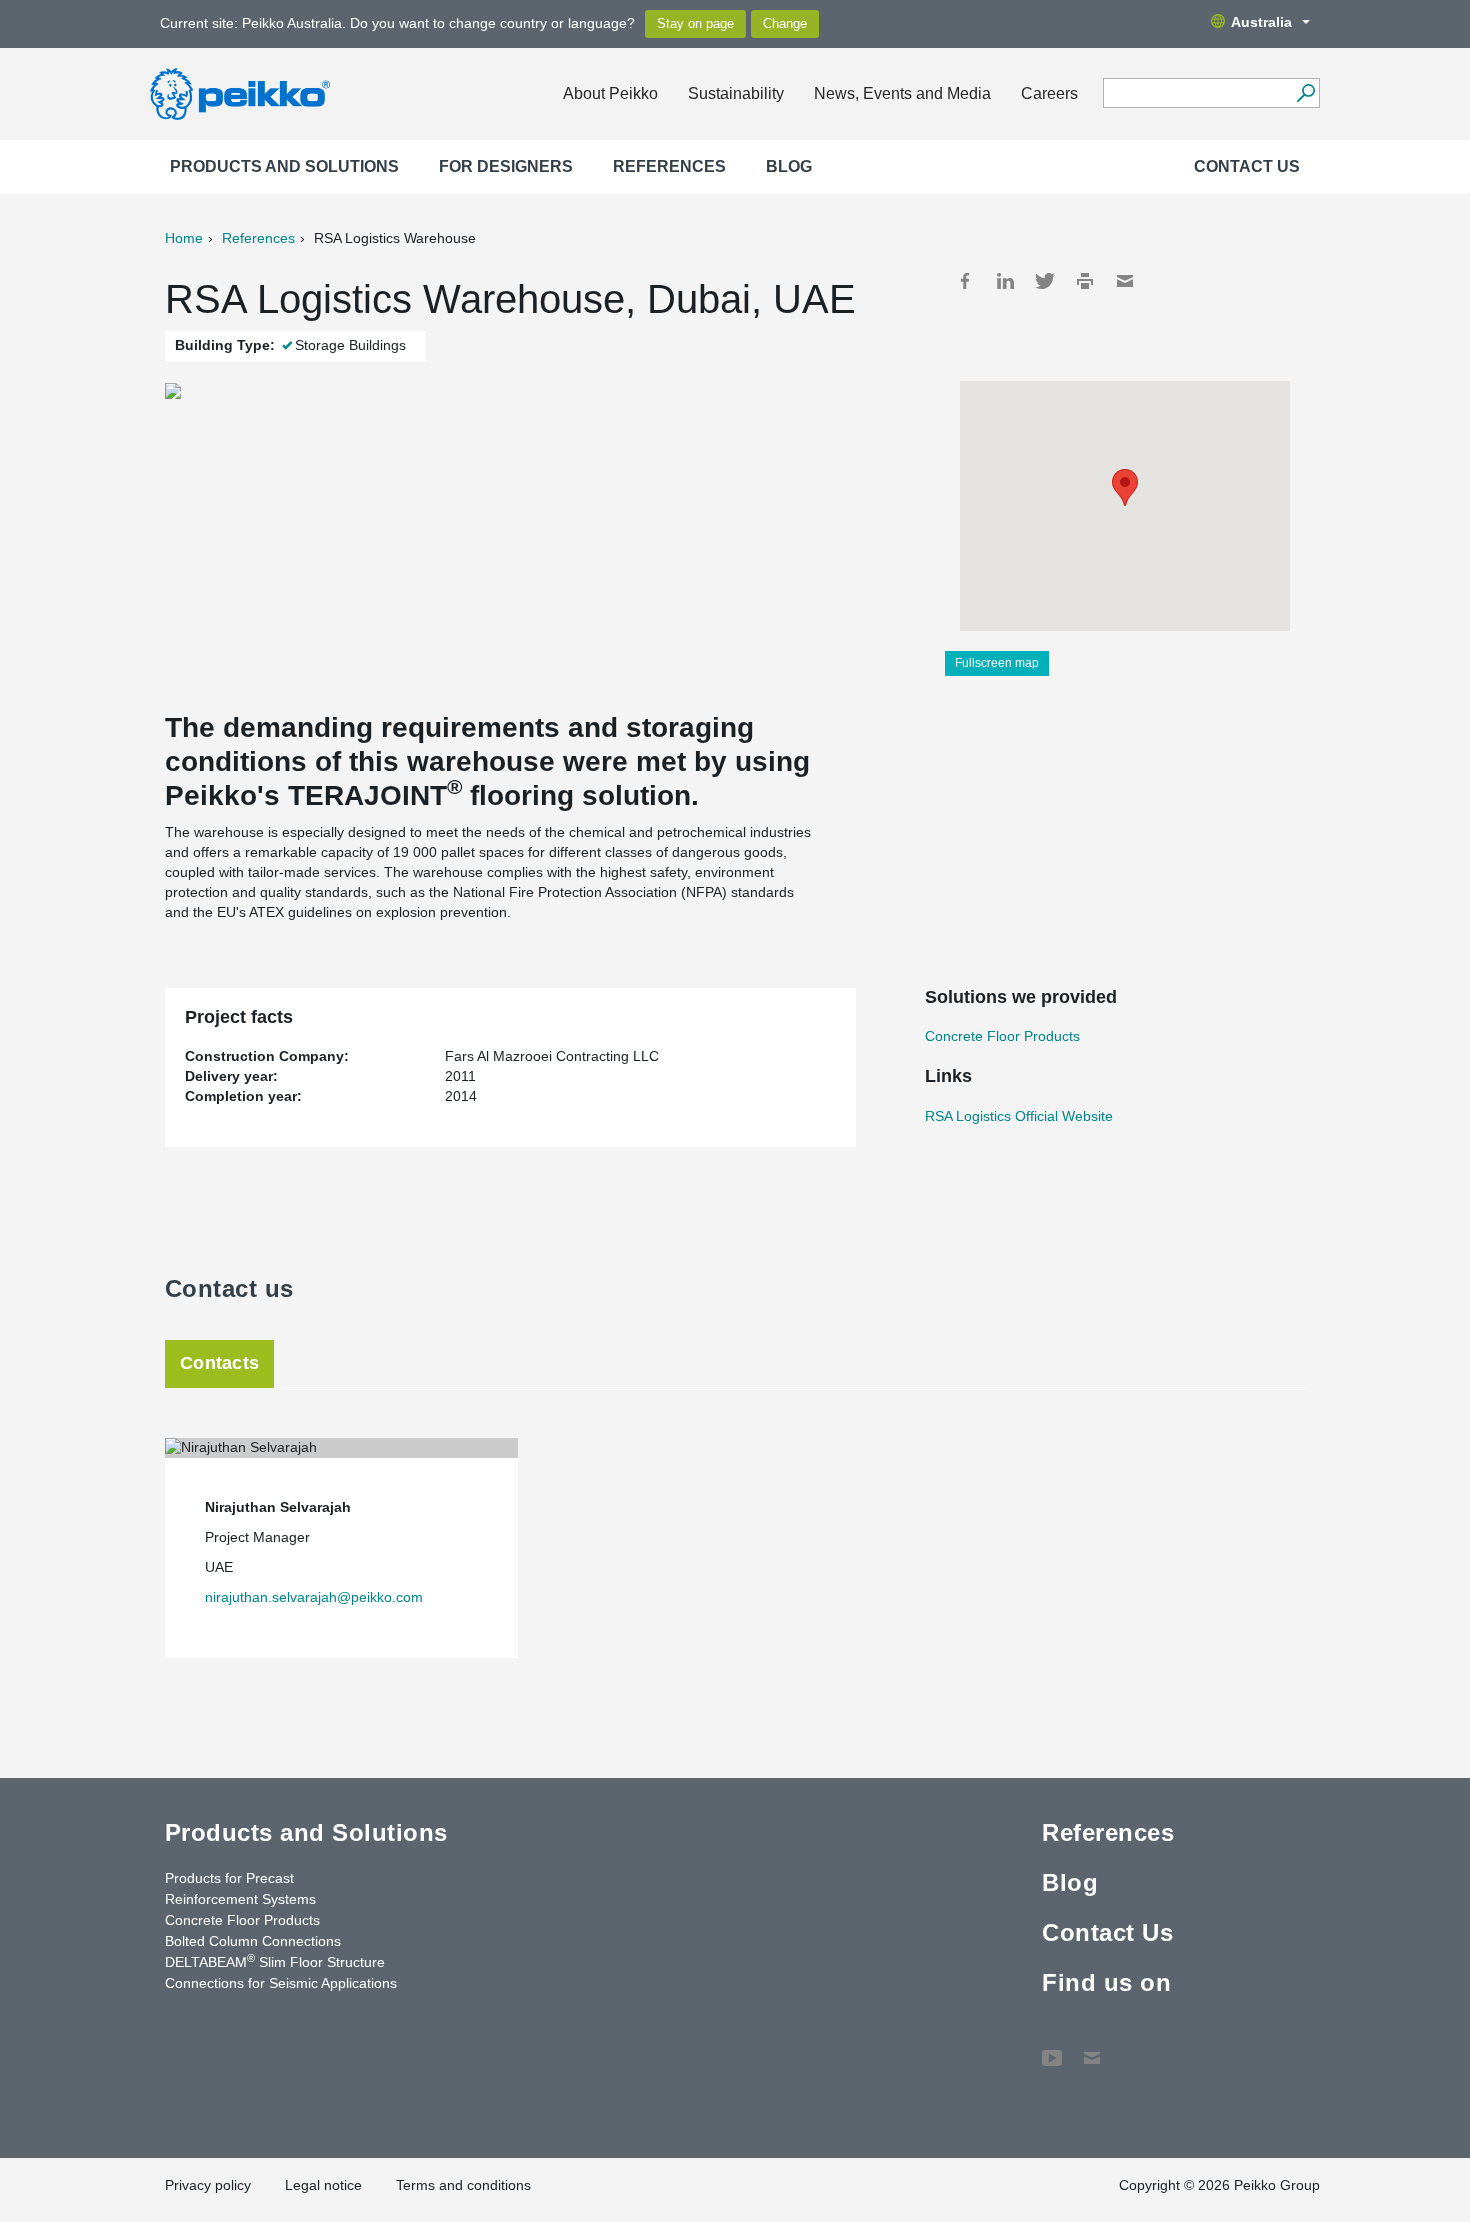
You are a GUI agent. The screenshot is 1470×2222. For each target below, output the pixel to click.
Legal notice (323, 2185)
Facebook (965, 281)
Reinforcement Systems (240, 1899)
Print (1085, 281)
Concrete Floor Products (1002, 1036)
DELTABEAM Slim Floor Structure (275, 1961)
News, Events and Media (902, 93)
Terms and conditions (463, 2185)
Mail (1125, 281)
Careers (1049, 93)
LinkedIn (1005, 281)
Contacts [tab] (219, 1363)
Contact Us (1247, 166)
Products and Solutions (284, 166)
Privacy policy (208, 2185)
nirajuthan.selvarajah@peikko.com (314, 1597)
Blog (789, 166)
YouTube (1052, 2048)
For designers (506, 166)
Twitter (1045, 281)
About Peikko (610, 93)
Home (184, 238)
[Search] (1305, 93)
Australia (1261, 22)
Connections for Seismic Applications (281, 1983)
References (669, 166)
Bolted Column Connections (253, 1941)
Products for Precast (229, 1878)
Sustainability (736, 93)
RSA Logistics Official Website (1019, 1116)
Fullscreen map (997, 663)
